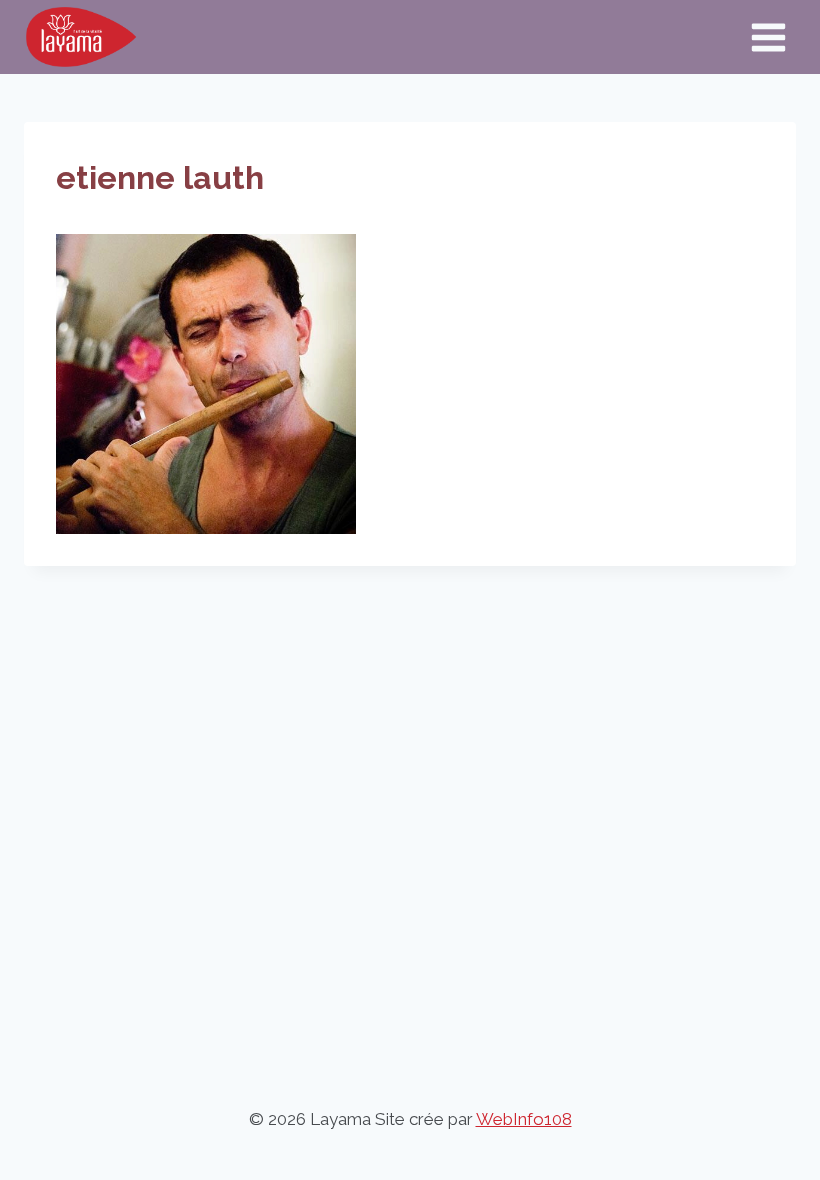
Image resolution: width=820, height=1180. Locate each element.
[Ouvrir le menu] (768, 37)
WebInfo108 (524, 1119)
